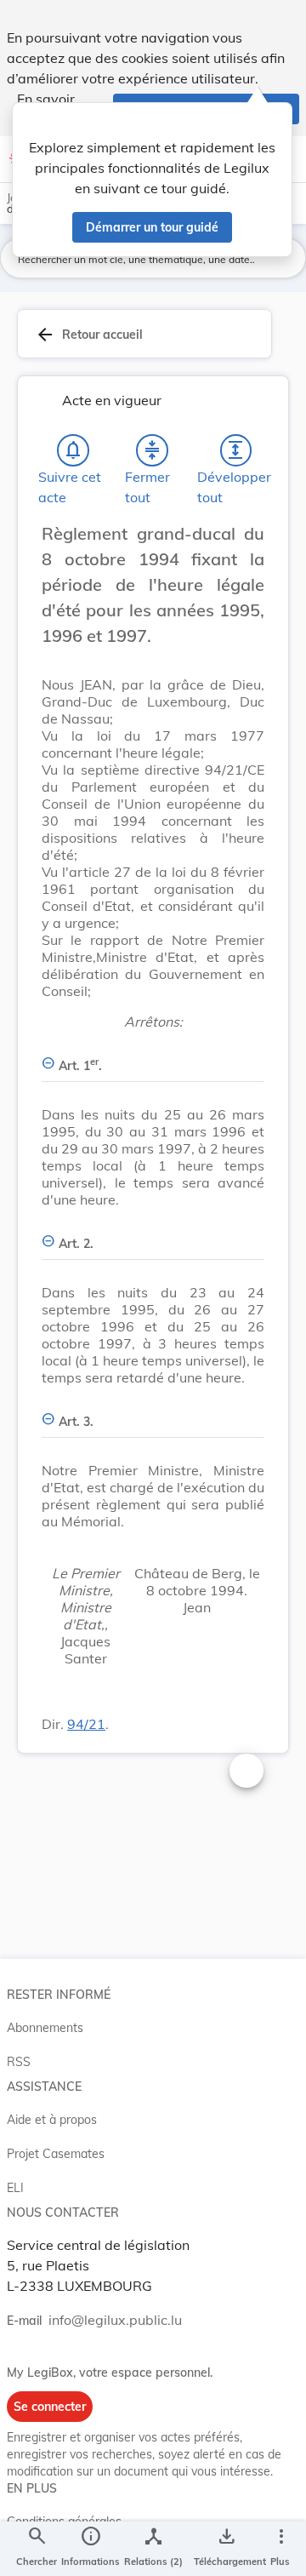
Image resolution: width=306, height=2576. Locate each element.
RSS (19, 2062)
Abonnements (45, 2028)
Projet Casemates (56, 2154)
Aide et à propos (52, 2120)
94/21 (86, 1724)
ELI (15, 2188)
